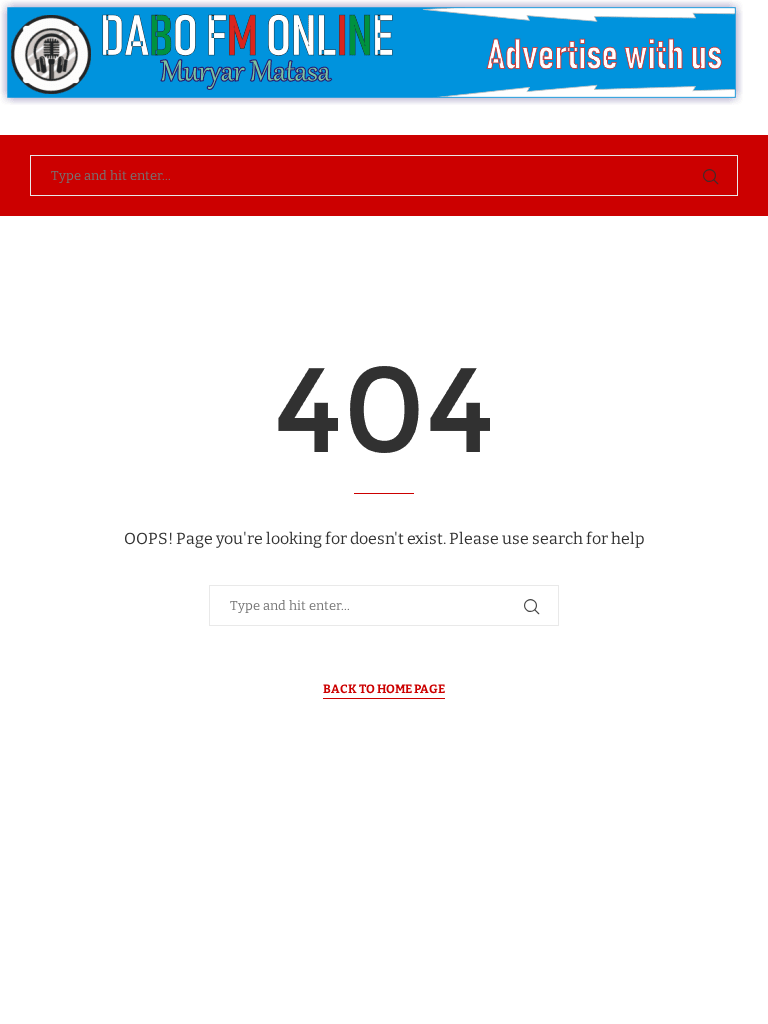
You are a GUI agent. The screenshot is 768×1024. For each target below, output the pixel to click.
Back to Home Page (384, 689)
